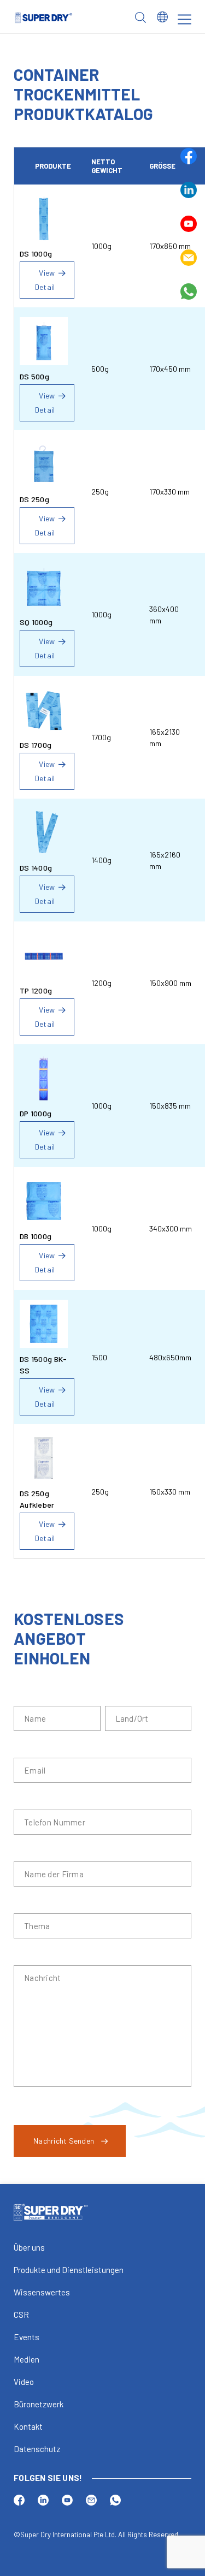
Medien (27, 2359)
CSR (21, 2315)
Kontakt (28, 2426)
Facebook (189, 156)
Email (189, 258)
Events (27, 2337)
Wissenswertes (42, 2292)
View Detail (45, 280)
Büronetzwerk (39, 2404)
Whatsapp (189, 291)
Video (24, 2382)
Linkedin (189, 190)
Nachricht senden (64, 2141)
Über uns (29, 2247)
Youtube (189, 224)
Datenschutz (37, 2449)
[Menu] (184, 19)
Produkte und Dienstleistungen (69, 2270)
